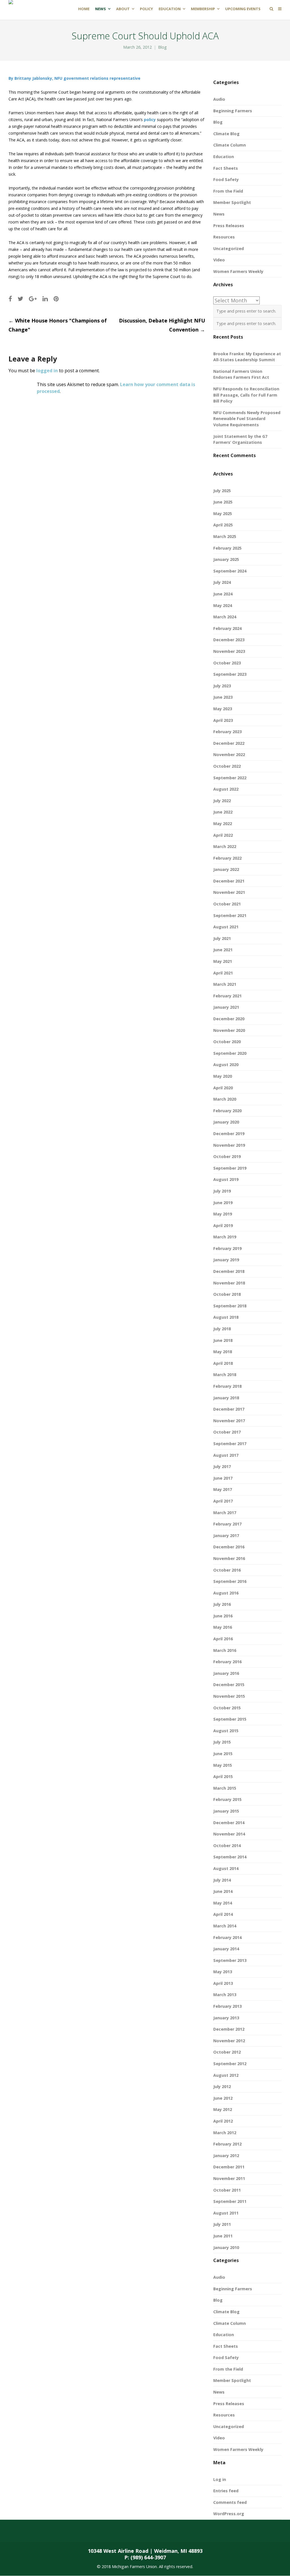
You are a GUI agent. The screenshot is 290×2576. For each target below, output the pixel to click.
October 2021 (227, 904)
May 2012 (223, 2109)
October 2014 (227, 1846)
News (219, 214)
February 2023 (227, 732)
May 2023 (223, 709)
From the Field (228, 191)
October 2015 (227, 1708)
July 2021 (222, 938)
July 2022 (222, 801)
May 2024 (223, 605)
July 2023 (222, 686)
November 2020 (229, 1030)
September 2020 (230, 1053)
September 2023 (230, 674)
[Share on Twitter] (20, 299)
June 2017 (223, 1478)
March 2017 (225, 1513)
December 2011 (229, 2167)
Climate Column (230, 145)
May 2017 (223, 1489)
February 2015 (227, 1799)
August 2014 (226, 1868)
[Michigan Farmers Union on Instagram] (84, 2531)
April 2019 (223, 1225)
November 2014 (229, 1834)
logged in (47, 371)
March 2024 (225, 617)
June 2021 (223, 950)
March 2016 (225, 1650)
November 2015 (229, 1696)
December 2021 (229, 881)
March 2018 (225, 1375)
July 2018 (222, 1329)
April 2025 (223, 525)
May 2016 (223, 1627)
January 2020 (226, 1122)
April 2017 (223, 1501)
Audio (219, 99)
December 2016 (229, 1547)
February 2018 (227, 1386)
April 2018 (223, 1363)
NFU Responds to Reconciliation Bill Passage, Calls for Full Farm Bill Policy (246, 395)
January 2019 (226, 1260)
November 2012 (229, 2041)
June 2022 (223, 812)
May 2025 (223, 514)
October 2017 (227, 1432)
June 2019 (223, 1203)
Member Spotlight (232, 202)
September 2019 (230, 1168)
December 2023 (229, 640)
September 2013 (230, 1960)
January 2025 (226, 559)
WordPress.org (229, 2514)
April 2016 (223, 1639)
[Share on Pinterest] (56, 299)
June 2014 (223, 1891)
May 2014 (223, 1903)
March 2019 (225, 1237)
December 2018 (229, 1271)
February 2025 (227, 548)
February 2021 (227, 996)
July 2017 (222, 1466)
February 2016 (227, 1662)
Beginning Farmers (233, 111)
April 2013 (223, 1983)
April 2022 (223, 835)
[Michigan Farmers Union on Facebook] (39, 2531)
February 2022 (227, 858)
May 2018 (223, 1352)
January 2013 (226, 2018)
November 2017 (229, 1421)
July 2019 (222, 1191)
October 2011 (227, 2190)
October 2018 (227, 1294)
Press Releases (229, 226)
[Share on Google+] (33, 299)
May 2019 (223, 1214)
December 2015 (229, 1685)
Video (219, 260)
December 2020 (229, 1019)
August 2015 (226, 1731)
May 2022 (223, 824)
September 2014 (230, 1857)
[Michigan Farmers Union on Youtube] (106, 2531)
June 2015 (223, 1754)
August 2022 (226, 789)
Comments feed (230, 2502)
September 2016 (230, 1581)
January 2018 (226, 1398)
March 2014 (225, 1926)
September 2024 (230, 571)
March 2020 (225, 1099)
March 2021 (225, 984)
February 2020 (227, 1111)
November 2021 (229, 892)
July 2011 (222, 2224)
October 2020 (227, 1042)
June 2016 (223, 1616)
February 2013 (227, 2006)
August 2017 (226, 1455)
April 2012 (223, 2121)
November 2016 (229, 1558)
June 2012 (223, 2098)
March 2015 (225, 1788)
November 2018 (229, 1283)
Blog (162, 47)
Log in (220, 2479)
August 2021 (226, 927)
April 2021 (223, 973)
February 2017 (227, 1524)
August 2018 (226, 1317)
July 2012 (222, 2087)
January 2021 (226, 1007)
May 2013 (223, 1972)
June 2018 (223, 1340)
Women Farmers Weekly (238, 271)
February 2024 (227, 628)
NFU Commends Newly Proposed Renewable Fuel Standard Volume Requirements (247, 419)
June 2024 (223, 594)
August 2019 (226, 1179)
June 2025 (223, 502)
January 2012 (226, 2156)
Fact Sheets (226, 168)
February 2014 (227, 1937)
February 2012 (227, 2144)
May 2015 (223, 1765)
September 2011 (230, 2201)
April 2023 (223, 720)
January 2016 (226, 1673)
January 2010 (226, 2247)
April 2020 (223, 1088)
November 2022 (229, 755)
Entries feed (226, 2491)
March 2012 (225, 2133)
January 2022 (226, 869)
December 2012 (229, 2029)
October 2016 (227, 1570)
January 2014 (226, 1949)
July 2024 (222, 582)
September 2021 (230, 915)
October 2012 (227, 2052)
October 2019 (227, 1156)
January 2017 (226, 1536)
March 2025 (225, 536)
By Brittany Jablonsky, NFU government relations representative (74, 78)
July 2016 (222, 1604)
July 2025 (222, 491)
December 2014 (229, 1823)
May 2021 (223, 961)
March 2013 (225, 1995)
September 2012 (230, 2064)
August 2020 (226, 1065)
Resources (224, 237)
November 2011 (229, 2178)
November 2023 (229, 651)
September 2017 (230, 1444)
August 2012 (226, 2075)
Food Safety (226, 179)
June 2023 (223, 697)
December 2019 (229, 1134)
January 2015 (226, 1811)
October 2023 (227, 663)
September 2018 (230, 1306)
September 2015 (230, 1719)
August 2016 (226, 1593)
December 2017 (229, 1409)
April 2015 (223, 1776)
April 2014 (223, 1914)
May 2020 (223, 1076)
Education (224, 157)
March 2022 (225, 846)
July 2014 (222, 1880)
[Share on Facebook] (10, 299)
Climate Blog (226, 134)
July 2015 (222, 1742)
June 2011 (223, 2236)
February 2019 (227, 1248)
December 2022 (229, 743)
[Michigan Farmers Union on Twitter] (61, 2531)
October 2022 (227, 766)
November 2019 (229, 1145)
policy (150, 120)
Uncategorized (229, 248)
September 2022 (230, 778)
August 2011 (226, 2213)
